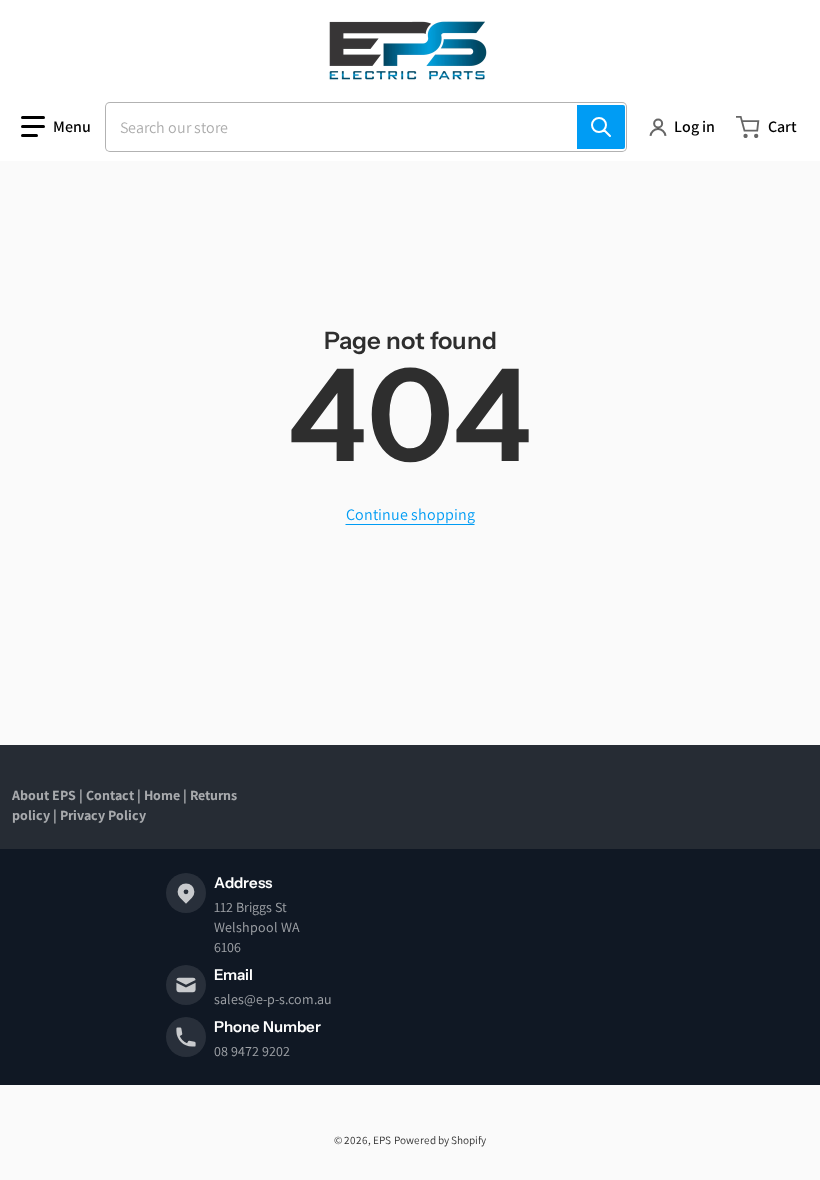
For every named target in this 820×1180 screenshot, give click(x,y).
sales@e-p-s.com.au (273, 999)
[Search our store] (601, 127)
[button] (56, 127)
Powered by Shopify (440, 1140)
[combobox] (366, 127)
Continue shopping (410, 514)
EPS (382, 1140)
